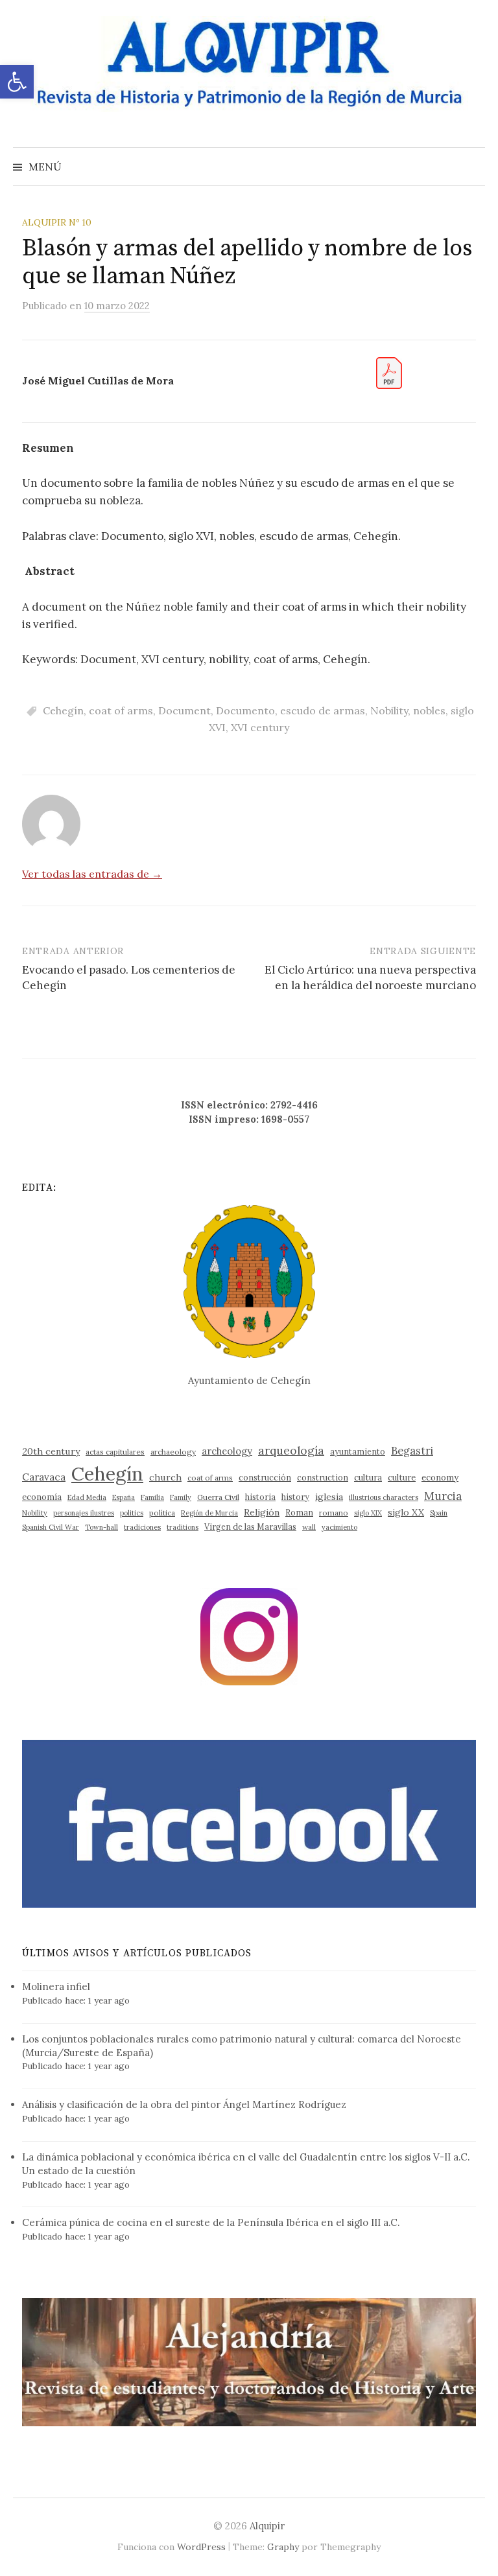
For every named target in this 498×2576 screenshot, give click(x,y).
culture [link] (402, 1478)
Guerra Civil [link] (218, 1497)
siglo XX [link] (406, 1512)
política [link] (162, 1513)
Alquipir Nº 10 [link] (57, 222)
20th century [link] (51, 1451)
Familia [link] (152, 1497)
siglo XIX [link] (368, 1513)
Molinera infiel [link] (56, 1986)
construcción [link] (265, 1477)
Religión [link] (262, 1512)
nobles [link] (429, 710)
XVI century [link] (260, 727)
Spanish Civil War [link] (51, 1527)
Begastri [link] (412, 1450)
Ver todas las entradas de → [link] (92, 874)
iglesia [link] (329, 1497)
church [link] (165, 1477)
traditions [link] (183, 1527)
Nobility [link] (389, 710)
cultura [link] (368, 1478)
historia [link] (260, 1497)
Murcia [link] (443, 1496)
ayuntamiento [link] (358, 1451)
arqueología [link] (291, 1450)
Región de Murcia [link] (209, 1513)
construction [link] (323, 1477)
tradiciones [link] (142, 1527)
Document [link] (184, 710)
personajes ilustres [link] (84, 1513)
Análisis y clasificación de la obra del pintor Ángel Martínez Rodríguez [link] (184, 2104)
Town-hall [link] (101, 1527)
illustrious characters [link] (384, 1497)
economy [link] (440, 1478)
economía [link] (42, 1497)
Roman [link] (299, 1512)
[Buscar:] (474, 167)
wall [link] (309, 1527)
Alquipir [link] (267, 2526)
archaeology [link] (173, 1452)
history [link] (295, 1497)
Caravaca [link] (44, 1477)
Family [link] (181, 1497)
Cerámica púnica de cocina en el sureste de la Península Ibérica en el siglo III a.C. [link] (211, 2222)
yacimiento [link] (339, 1527)
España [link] (124, 1497)
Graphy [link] (283, 2547)
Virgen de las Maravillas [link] (250, 1527)
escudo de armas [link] (323, 710)
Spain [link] (439, 1513)
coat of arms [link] (121, 710)
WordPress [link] (201, 2547)
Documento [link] (245, 710)
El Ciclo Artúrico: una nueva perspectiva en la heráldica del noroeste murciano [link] (370, 978)
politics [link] (132, 1513)
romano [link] (334, 1513)
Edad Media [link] (87, 1497)
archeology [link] (227, 1451)
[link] (17, 82)
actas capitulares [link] (115, 1452)
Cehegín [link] (63, 710)
